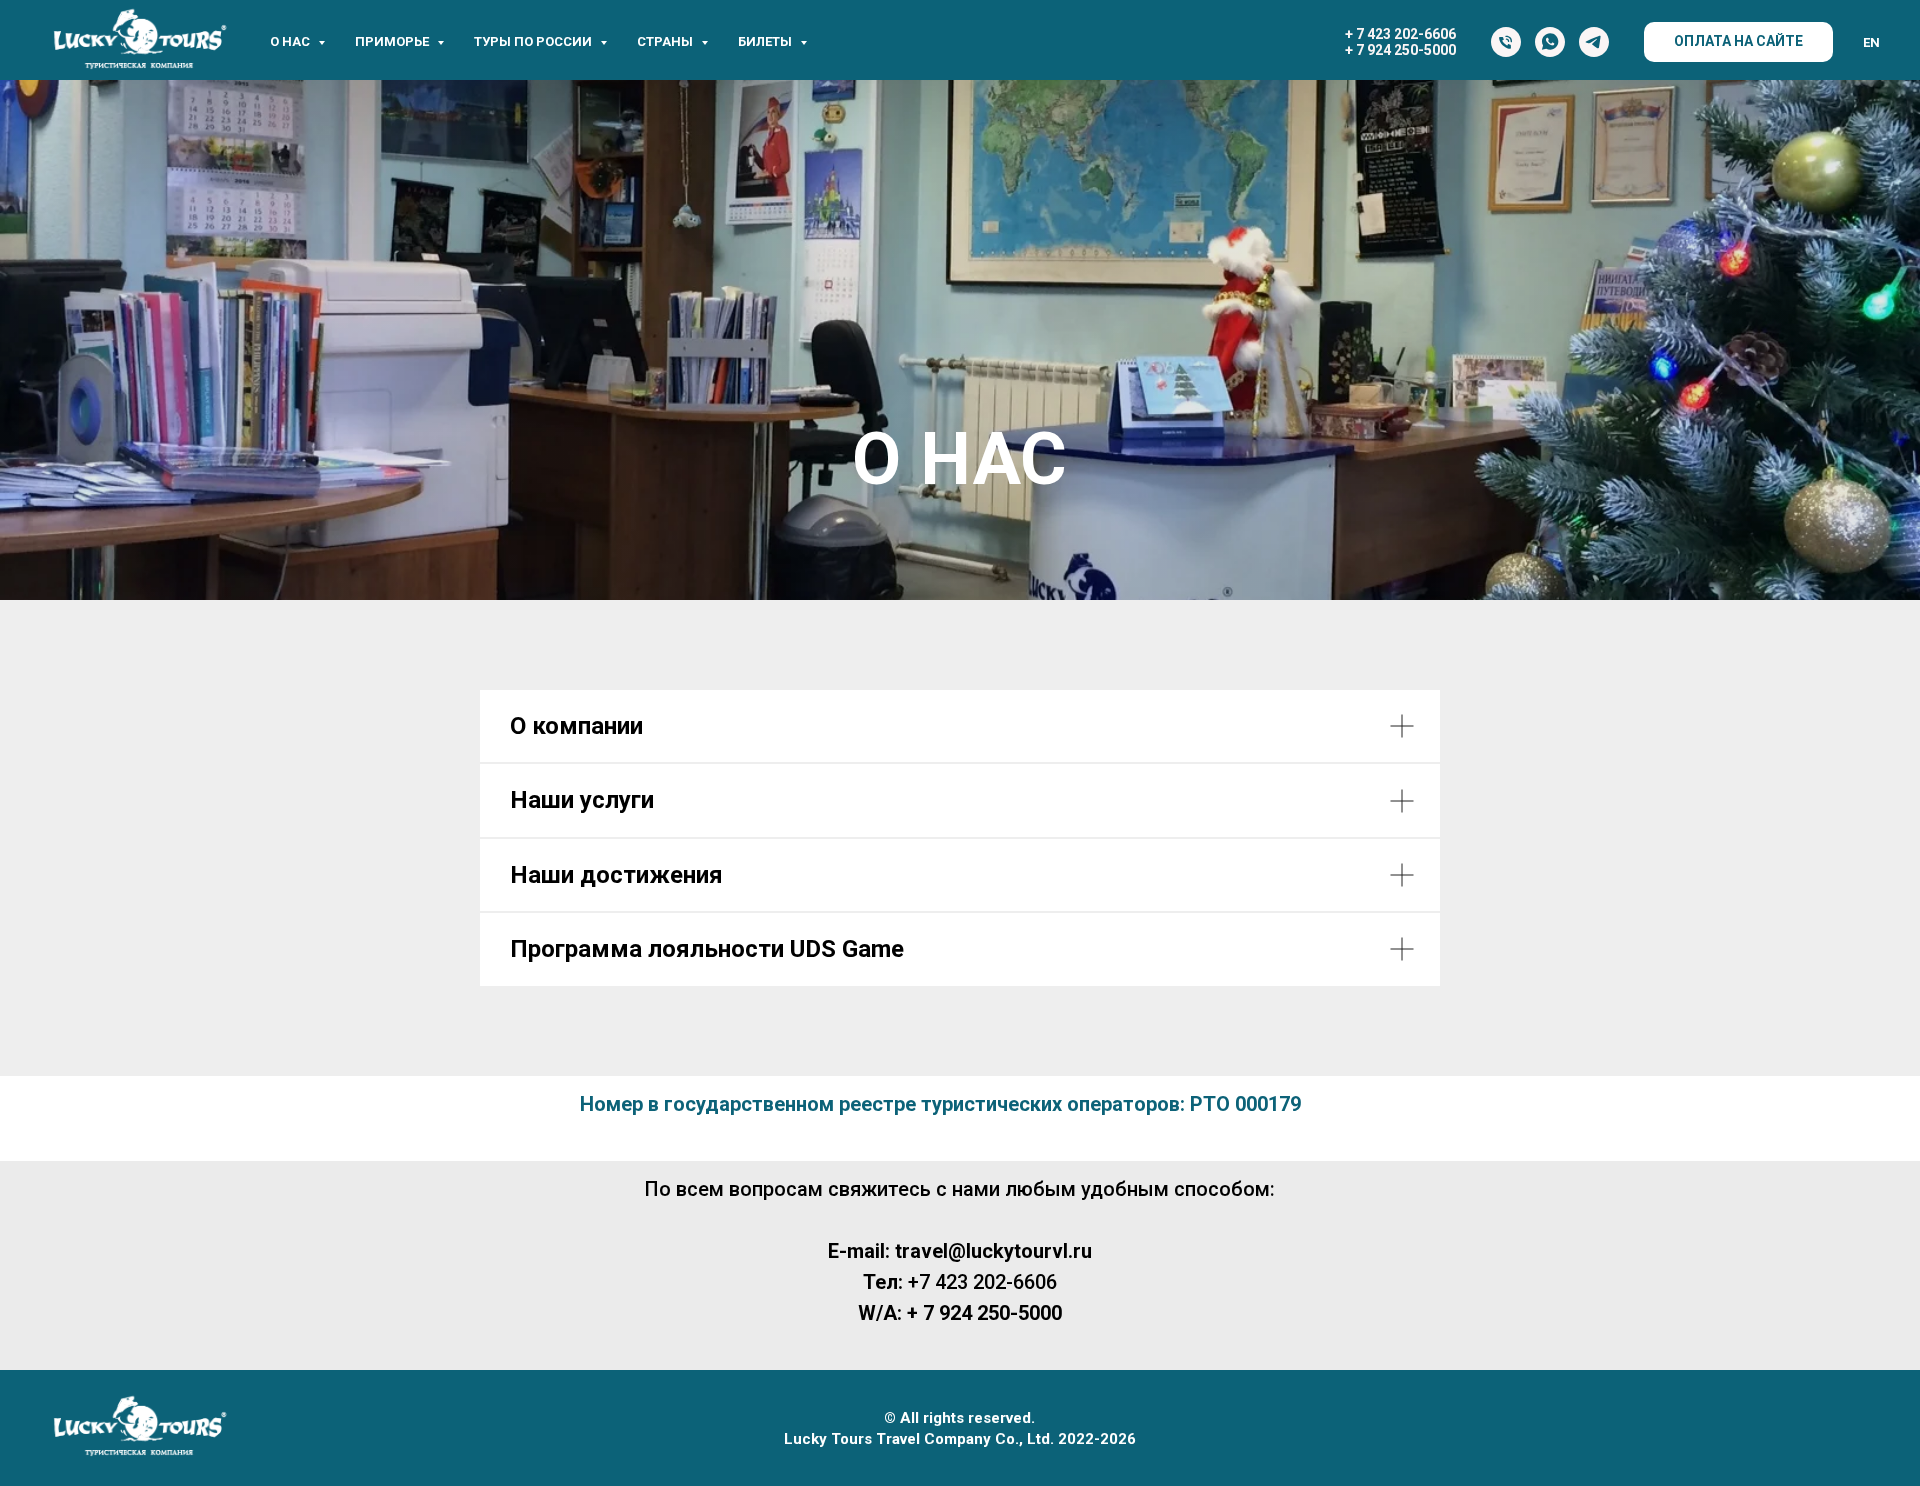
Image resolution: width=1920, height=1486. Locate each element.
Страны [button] (666, 41)
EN (1871, 42)
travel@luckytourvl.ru (993, 1251)
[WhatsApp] (1550, 42)
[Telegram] (1594, 42)
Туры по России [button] (534, 41)
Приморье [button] (393, 41)
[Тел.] (1506, 42)
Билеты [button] (766, 41)
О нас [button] (291, 41)
